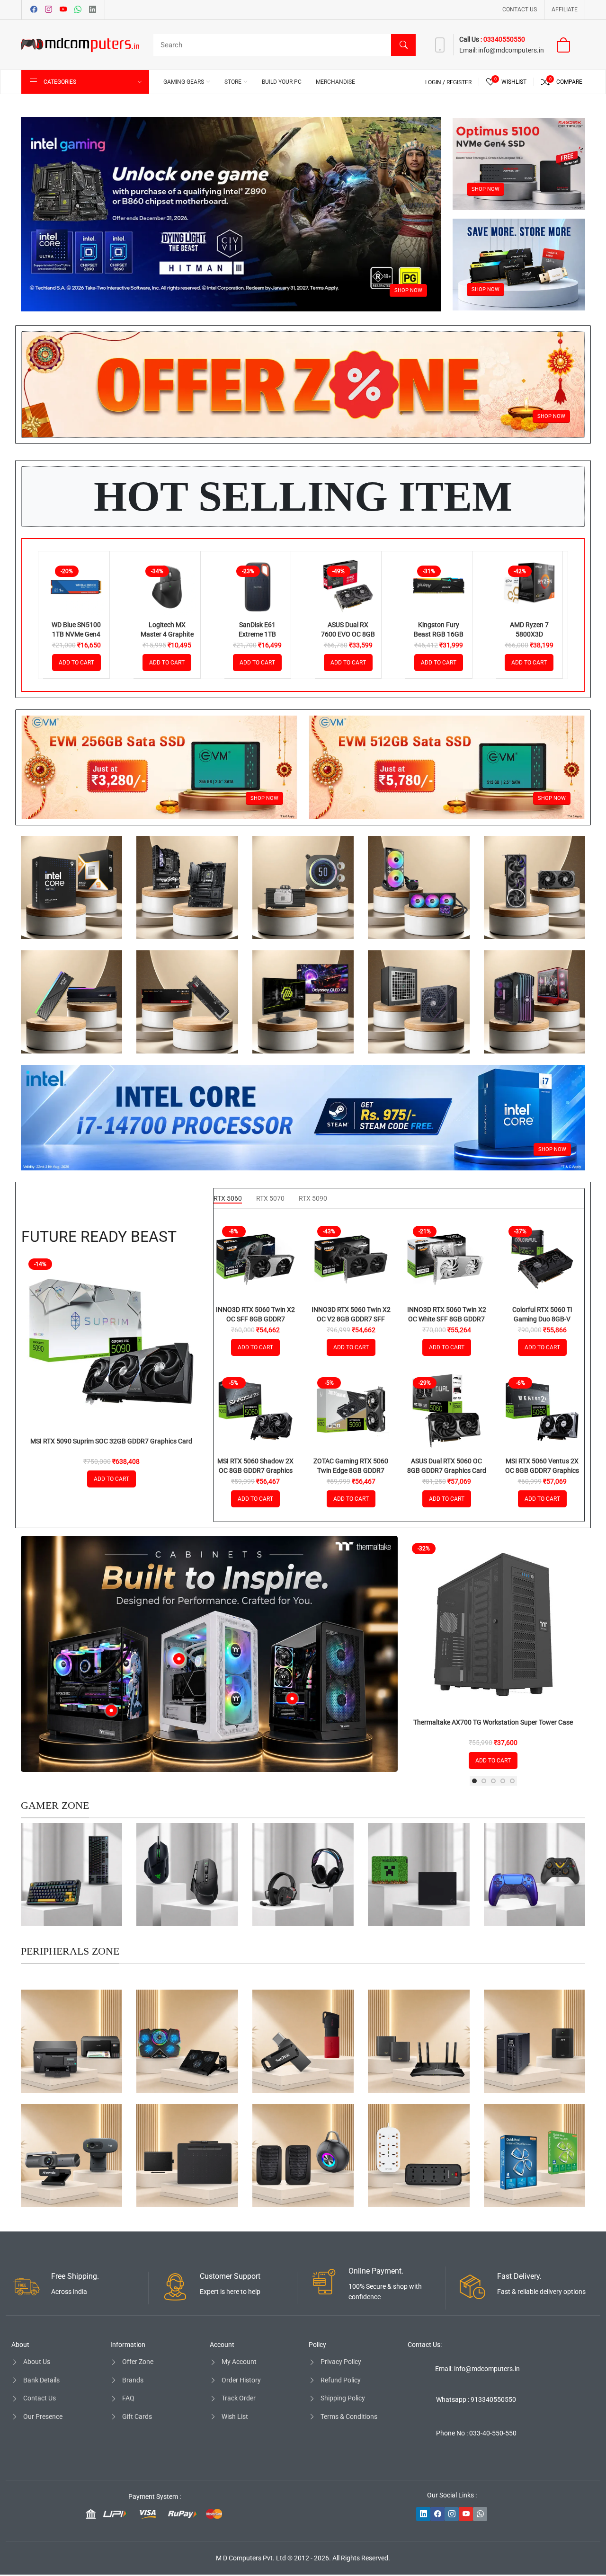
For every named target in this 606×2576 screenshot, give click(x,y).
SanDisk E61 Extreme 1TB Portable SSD (257, 634)
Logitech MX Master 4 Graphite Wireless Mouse (167, 634)
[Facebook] (34, 10)
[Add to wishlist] (98, 599)
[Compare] (98, 575)
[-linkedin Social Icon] (423, 2514)
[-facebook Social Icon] (437, 2514)
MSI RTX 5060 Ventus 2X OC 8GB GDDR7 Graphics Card (542, 1470)
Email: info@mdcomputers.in (477, 2369)
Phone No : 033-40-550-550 (476, 2433)
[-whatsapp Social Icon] (480, 2514)
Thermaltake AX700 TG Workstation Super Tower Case (493, 1722)
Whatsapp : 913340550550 (476, 2399)
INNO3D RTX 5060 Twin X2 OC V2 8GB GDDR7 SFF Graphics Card (351, 1319)
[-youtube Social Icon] (466, 2514)
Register (459, 82)
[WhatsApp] (78, 10)
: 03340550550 (503, 39)
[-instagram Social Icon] (452, 2514)
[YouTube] (63, 10)
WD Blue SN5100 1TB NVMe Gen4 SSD (76, 634)
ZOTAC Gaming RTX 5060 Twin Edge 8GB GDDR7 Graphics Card (351, 1470)
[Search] (403, 45)
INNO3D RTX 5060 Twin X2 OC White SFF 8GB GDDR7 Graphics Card (447, 1319)
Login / (436, 82)
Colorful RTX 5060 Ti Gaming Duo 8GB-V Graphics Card (542, 1319)
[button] (474, 1781)
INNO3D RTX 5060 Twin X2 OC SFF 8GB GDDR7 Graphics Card (255, 1319)
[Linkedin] (93, 10)
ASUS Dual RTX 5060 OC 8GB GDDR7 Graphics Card (447, 1466)
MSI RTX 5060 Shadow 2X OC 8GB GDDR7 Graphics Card (255, 1470)
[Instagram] (49, 10)
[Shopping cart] (569, 45)
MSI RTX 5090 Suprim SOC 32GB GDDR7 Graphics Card (111, 1441)
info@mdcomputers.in (511, 50)
